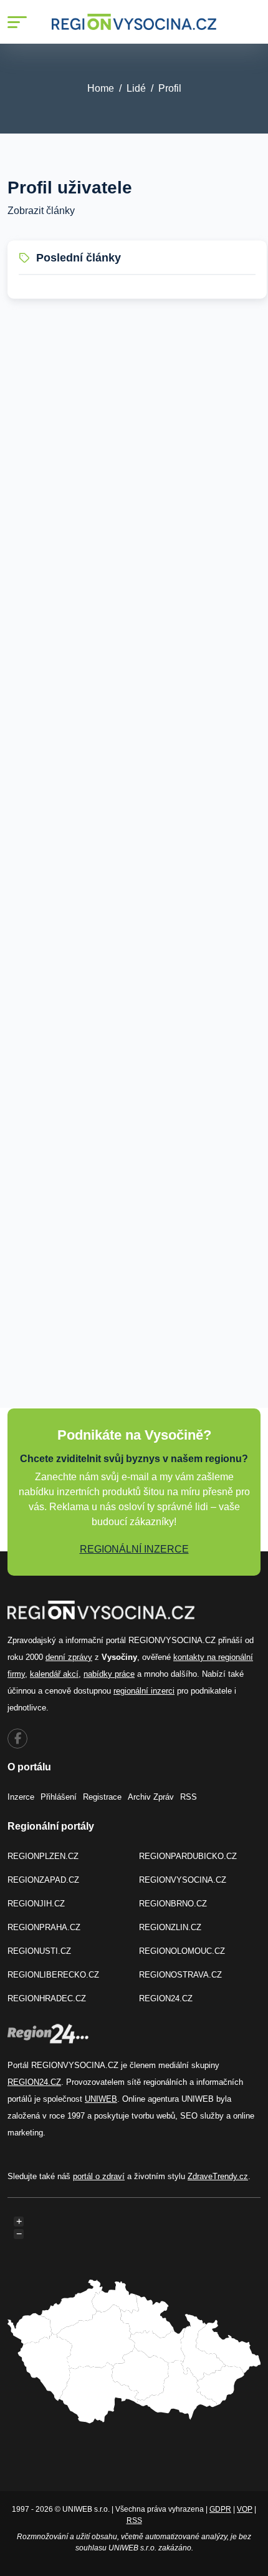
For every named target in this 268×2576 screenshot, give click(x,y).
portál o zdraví (99, 2176)
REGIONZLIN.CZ (170, 1927)
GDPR (220, 2509)
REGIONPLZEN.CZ (43, 1856)
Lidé (136, 88)
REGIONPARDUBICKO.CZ (188, 1856)
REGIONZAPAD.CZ (43, 1880)
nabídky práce (109, 1674)
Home (101, 88)
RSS (189, 1797)
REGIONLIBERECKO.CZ (53, 1975)
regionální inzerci (144, 1691)
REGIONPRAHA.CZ (44, 1927)
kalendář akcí (54, 1674)
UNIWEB (101, 2099)
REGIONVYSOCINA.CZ (183, 1880)
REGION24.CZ (166, 1998)
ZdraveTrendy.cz (218, 2176)
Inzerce (21, 1797)
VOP (245, 2509)
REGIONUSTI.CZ (39, 1951)
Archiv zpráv (151, 1797)
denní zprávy (69, 1657)
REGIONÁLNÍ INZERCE (134, 1549)
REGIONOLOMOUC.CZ (182, 1951)
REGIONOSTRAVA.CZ (180, 1975)
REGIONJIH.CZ (36, 1904)
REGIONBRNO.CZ (173, 1904)
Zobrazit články (41, 211)
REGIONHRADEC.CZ (47, 1998)
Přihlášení (59, 1797)
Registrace (102, 1797)
